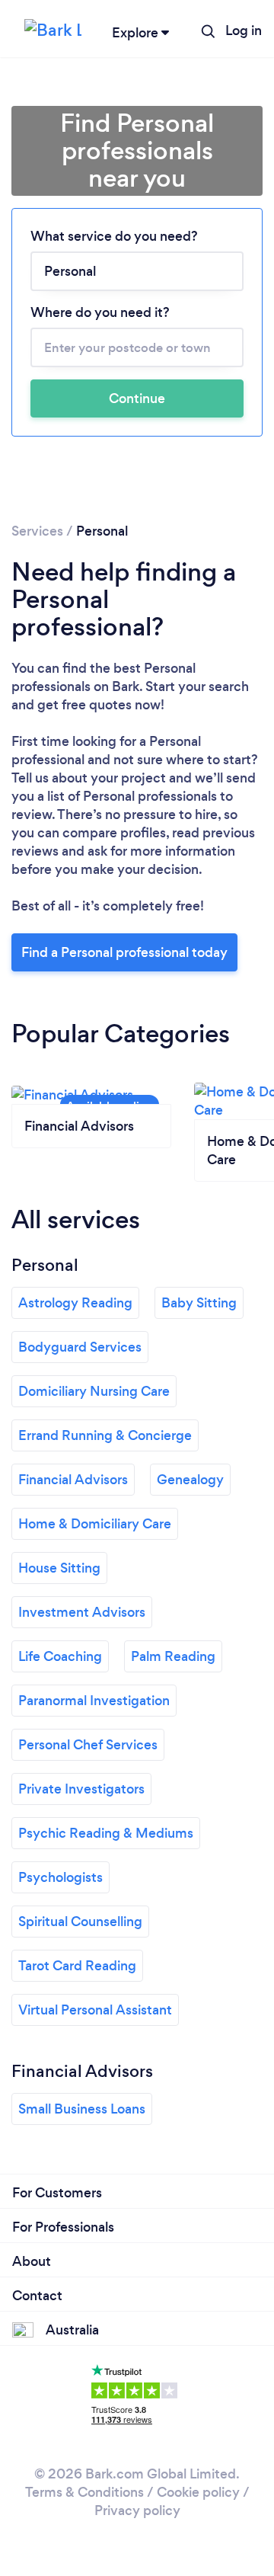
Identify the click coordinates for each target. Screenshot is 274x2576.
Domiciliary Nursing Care (94, 1391)
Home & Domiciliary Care (95, 1524)
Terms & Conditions (84, 2492)
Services (37, 531)
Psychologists (61, 1877)
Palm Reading (173, 1656)
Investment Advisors (82, 1612)
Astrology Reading (75, 1303)
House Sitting (59, 1568)
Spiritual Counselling (80, 1922)
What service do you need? (114, 236)
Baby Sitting (199, 1303)
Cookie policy (198, 2492)
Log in (244, 30)
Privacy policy (137, 2510)
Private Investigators (81, 1789)
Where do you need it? (100, 312)
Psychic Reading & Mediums (106, 1833)
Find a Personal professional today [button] (124, 952)
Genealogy (190, 1480)
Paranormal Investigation (94, 1701)
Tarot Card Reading (77, 1966)
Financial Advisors (73, 1480)
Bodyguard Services (80, 1347)
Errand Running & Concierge (105, 1435)
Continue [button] (137, 398)
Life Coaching (60, 1656)
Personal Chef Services (88, 1745)
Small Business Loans (82, 2109)
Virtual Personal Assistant (95, 2010)
